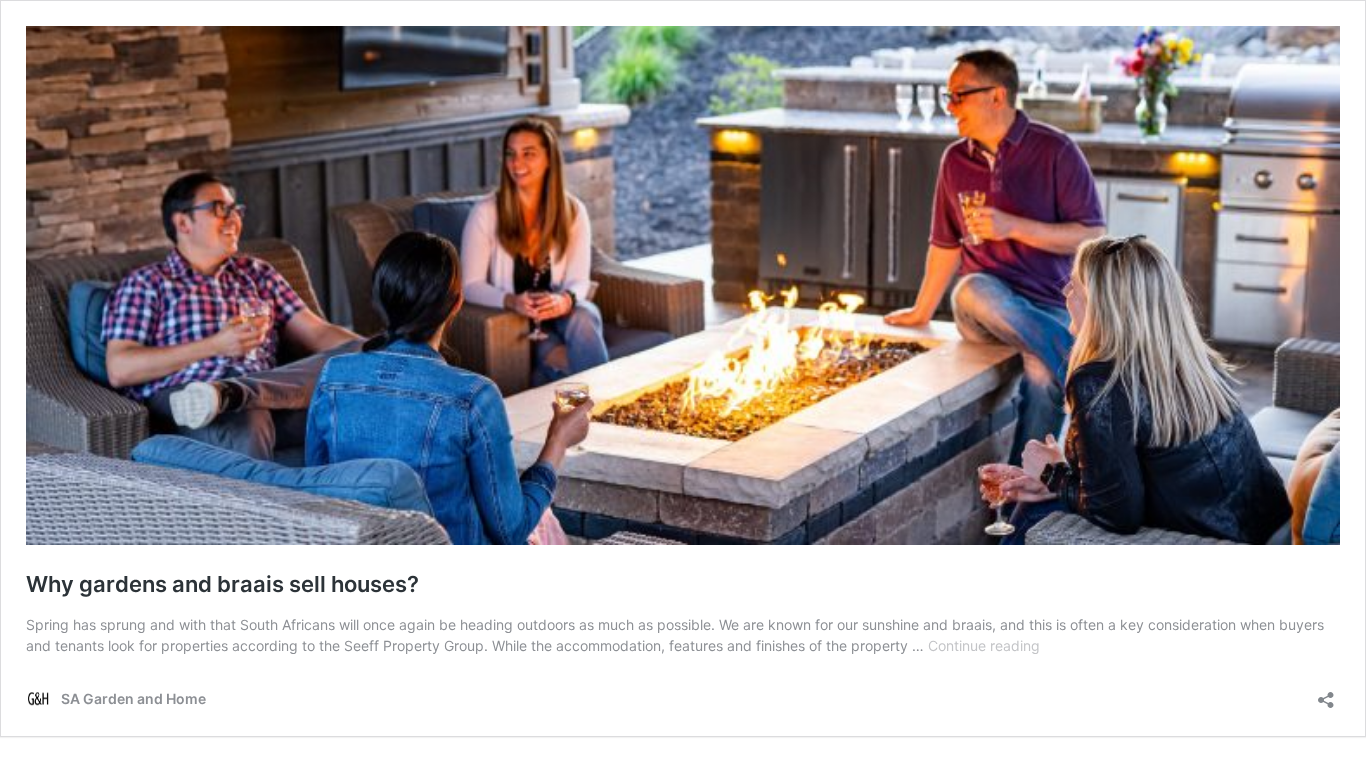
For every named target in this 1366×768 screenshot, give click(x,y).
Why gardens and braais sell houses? (222, 584)
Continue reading (984, 645)
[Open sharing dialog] (1326, 693)
